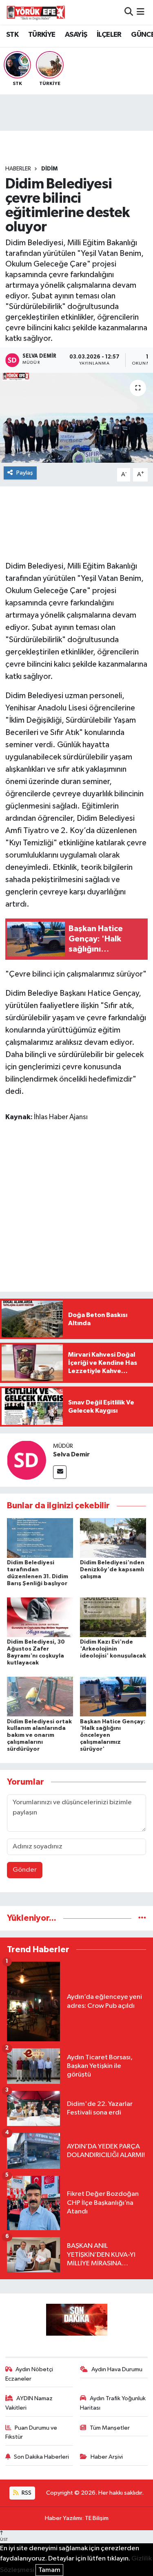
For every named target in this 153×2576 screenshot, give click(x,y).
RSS (26, 2493)
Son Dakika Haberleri (41, 2457)
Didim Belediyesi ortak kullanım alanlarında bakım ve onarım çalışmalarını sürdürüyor (39, 1735)
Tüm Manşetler (110, 2428)
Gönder (25, 1870)
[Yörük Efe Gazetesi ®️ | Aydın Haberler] (36, 12)
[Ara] (129, 12)
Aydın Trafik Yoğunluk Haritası (113, 2403)
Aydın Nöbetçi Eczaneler (29, 2374)
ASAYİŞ (76, 35)
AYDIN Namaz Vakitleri (29, 2403)
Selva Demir (71, 1454)
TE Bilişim (97, 2518)
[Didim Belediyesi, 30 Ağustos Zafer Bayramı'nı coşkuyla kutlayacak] (40, 1617)
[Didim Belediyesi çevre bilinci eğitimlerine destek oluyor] (76, 418)
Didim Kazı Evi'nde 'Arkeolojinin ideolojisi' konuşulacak (113, 1649)
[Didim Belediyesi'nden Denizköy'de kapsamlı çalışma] (113, 1538)
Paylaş (25, 473)
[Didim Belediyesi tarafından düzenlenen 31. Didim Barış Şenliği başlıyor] (40, 1538)
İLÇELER (109, 35)
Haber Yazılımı (63, 2518)
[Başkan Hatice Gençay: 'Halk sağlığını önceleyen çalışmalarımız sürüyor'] (113, 1697)
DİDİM (49, 169)
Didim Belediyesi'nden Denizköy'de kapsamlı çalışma (112, 1570)
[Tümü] (142, 1918)
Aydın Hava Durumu (117, 2369)
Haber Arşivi (107, 2457)
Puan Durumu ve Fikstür (31, 2432)
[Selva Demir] (27, 1460)
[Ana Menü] (141, 12)
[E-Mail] (60, 1472)
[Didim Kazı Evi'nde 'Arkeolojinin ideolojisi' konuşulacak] (113, 1617)
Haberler (18, 169)
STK (12, 35)
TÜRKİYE (42, 35)
